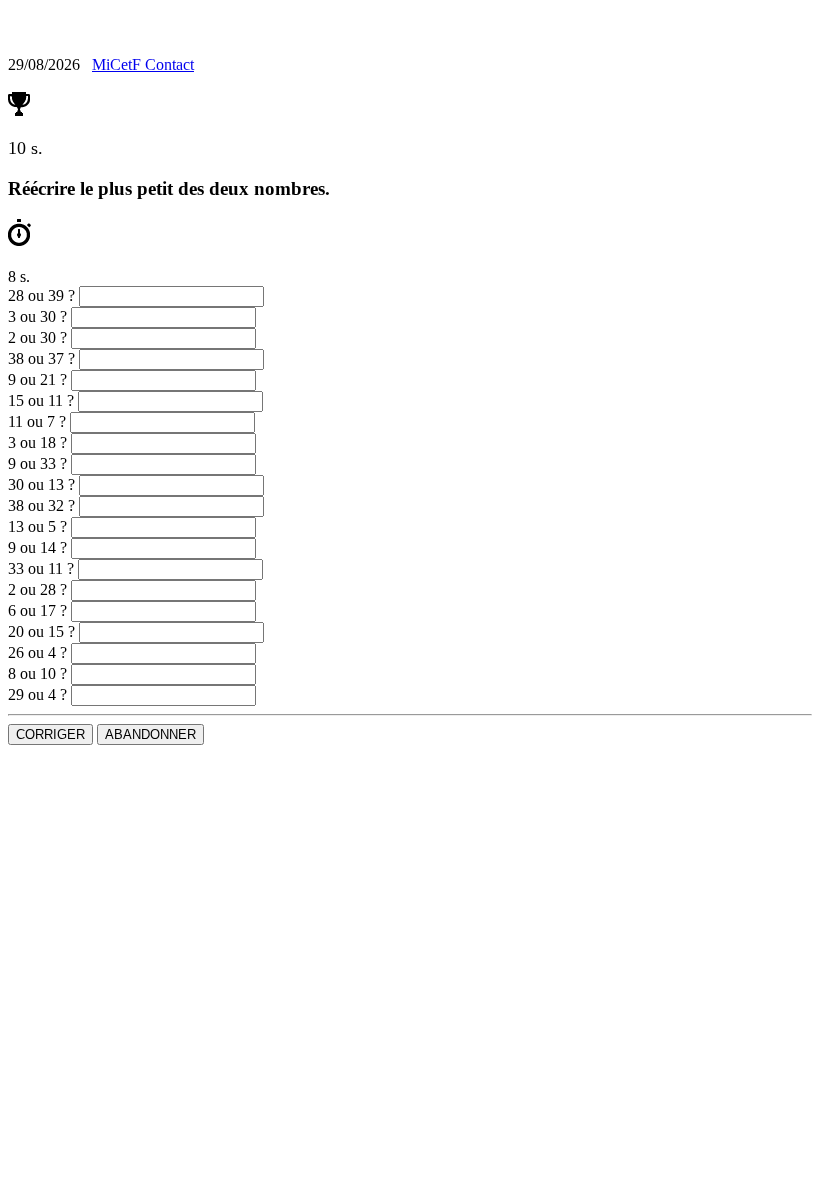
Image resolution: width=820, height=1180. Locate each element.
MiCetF (118, 64)
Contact (169, 64)
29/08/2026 (46, 64)
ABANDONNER (150, 734)
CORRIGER (50, 734)
